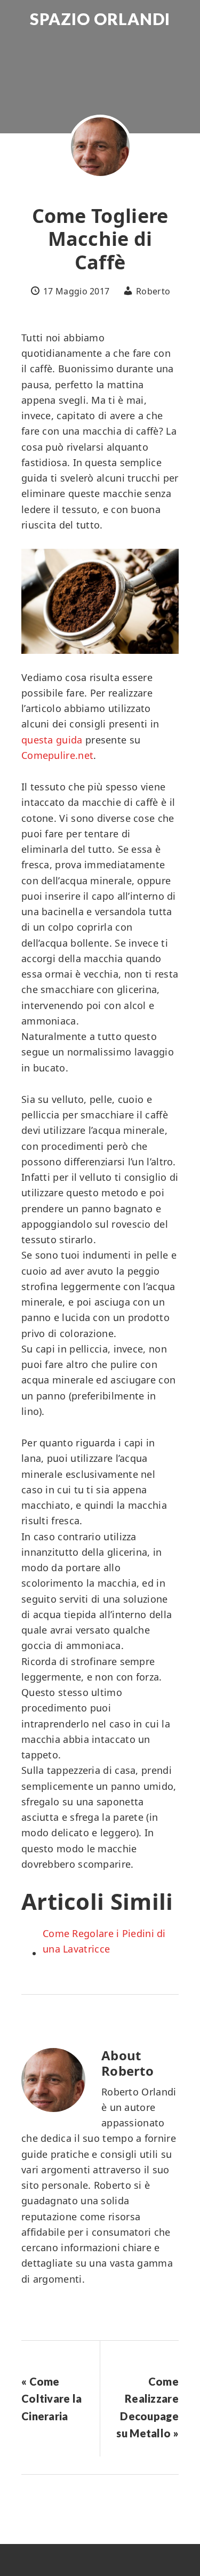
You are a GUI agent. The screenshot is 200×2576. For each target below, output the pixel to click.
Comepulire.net (57, 755)
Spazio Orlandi (100, 19)
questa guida (52, 740)
